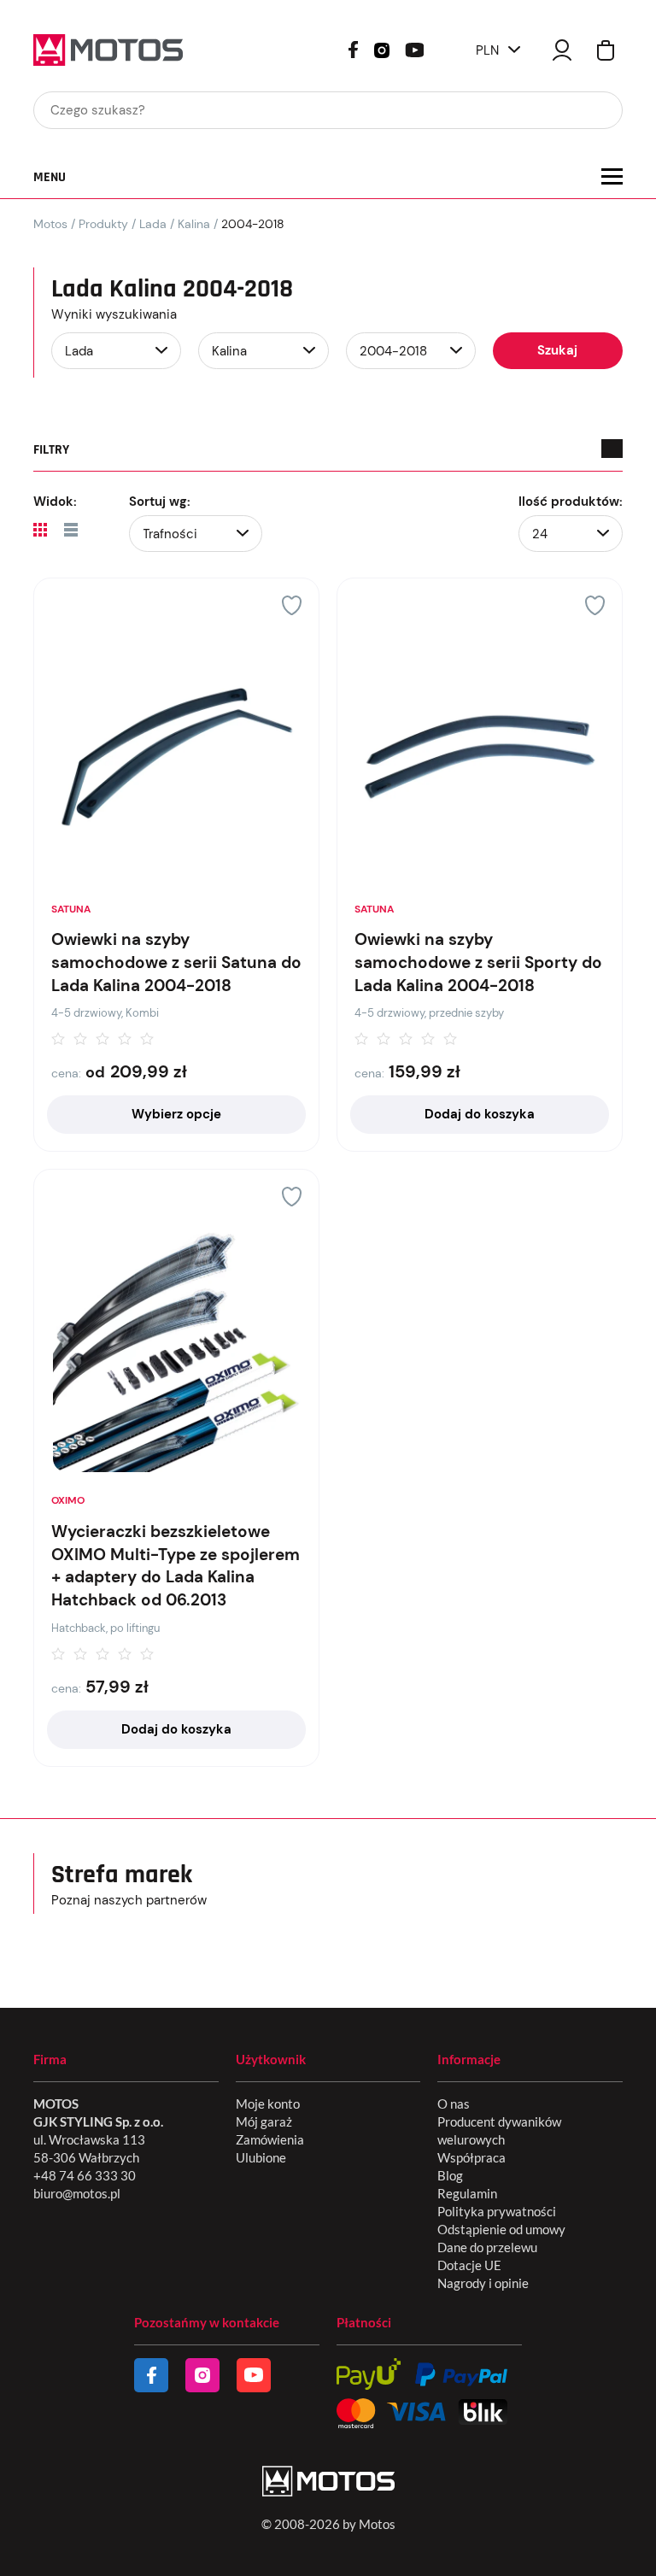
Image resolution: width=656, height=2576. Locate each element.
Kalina (194, 224)
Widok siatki (40, 530)
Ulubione (261, 2157)
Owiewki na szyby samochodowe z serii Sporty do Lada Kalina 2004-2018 (478, 962)
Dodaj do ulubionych (292, 605)
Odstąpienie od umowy (501, 2229)
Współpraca (471, 2157)
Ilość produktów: (571, 502)
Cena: (66, 1073)
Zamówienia (270, 2139)
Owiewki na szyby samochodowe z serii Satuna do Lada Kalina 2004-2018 (176, 962)
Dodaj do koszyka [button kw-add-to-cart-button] (480, 1114)
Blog (450, 2175)
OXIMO (68, 1500)
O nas (454, 2104)
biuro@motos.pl (77, 2193)
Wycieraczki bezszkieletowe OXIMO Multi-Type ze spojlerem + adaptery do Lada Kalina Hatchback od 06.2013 (176, 1566)
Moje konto (268, 2104)
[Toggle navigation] (612, 176)
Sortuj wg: (160, 502)
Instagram (382, 49)
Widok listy (71, 530)
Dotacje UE (469, 2265)
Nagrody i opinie (483, 2283)
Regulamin (467, 2193)
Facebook (353, 50)
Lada (153, 224)
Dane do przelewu (487, 2247)
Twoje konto (562, 50)
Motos (50, 224)
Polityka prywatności (497, 2211)
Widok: (55, 502)
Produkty (103, 224)
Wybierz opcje (176, 1114)
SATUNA (71, 909)
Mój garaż (264, 2121)
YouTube (414, 48)
